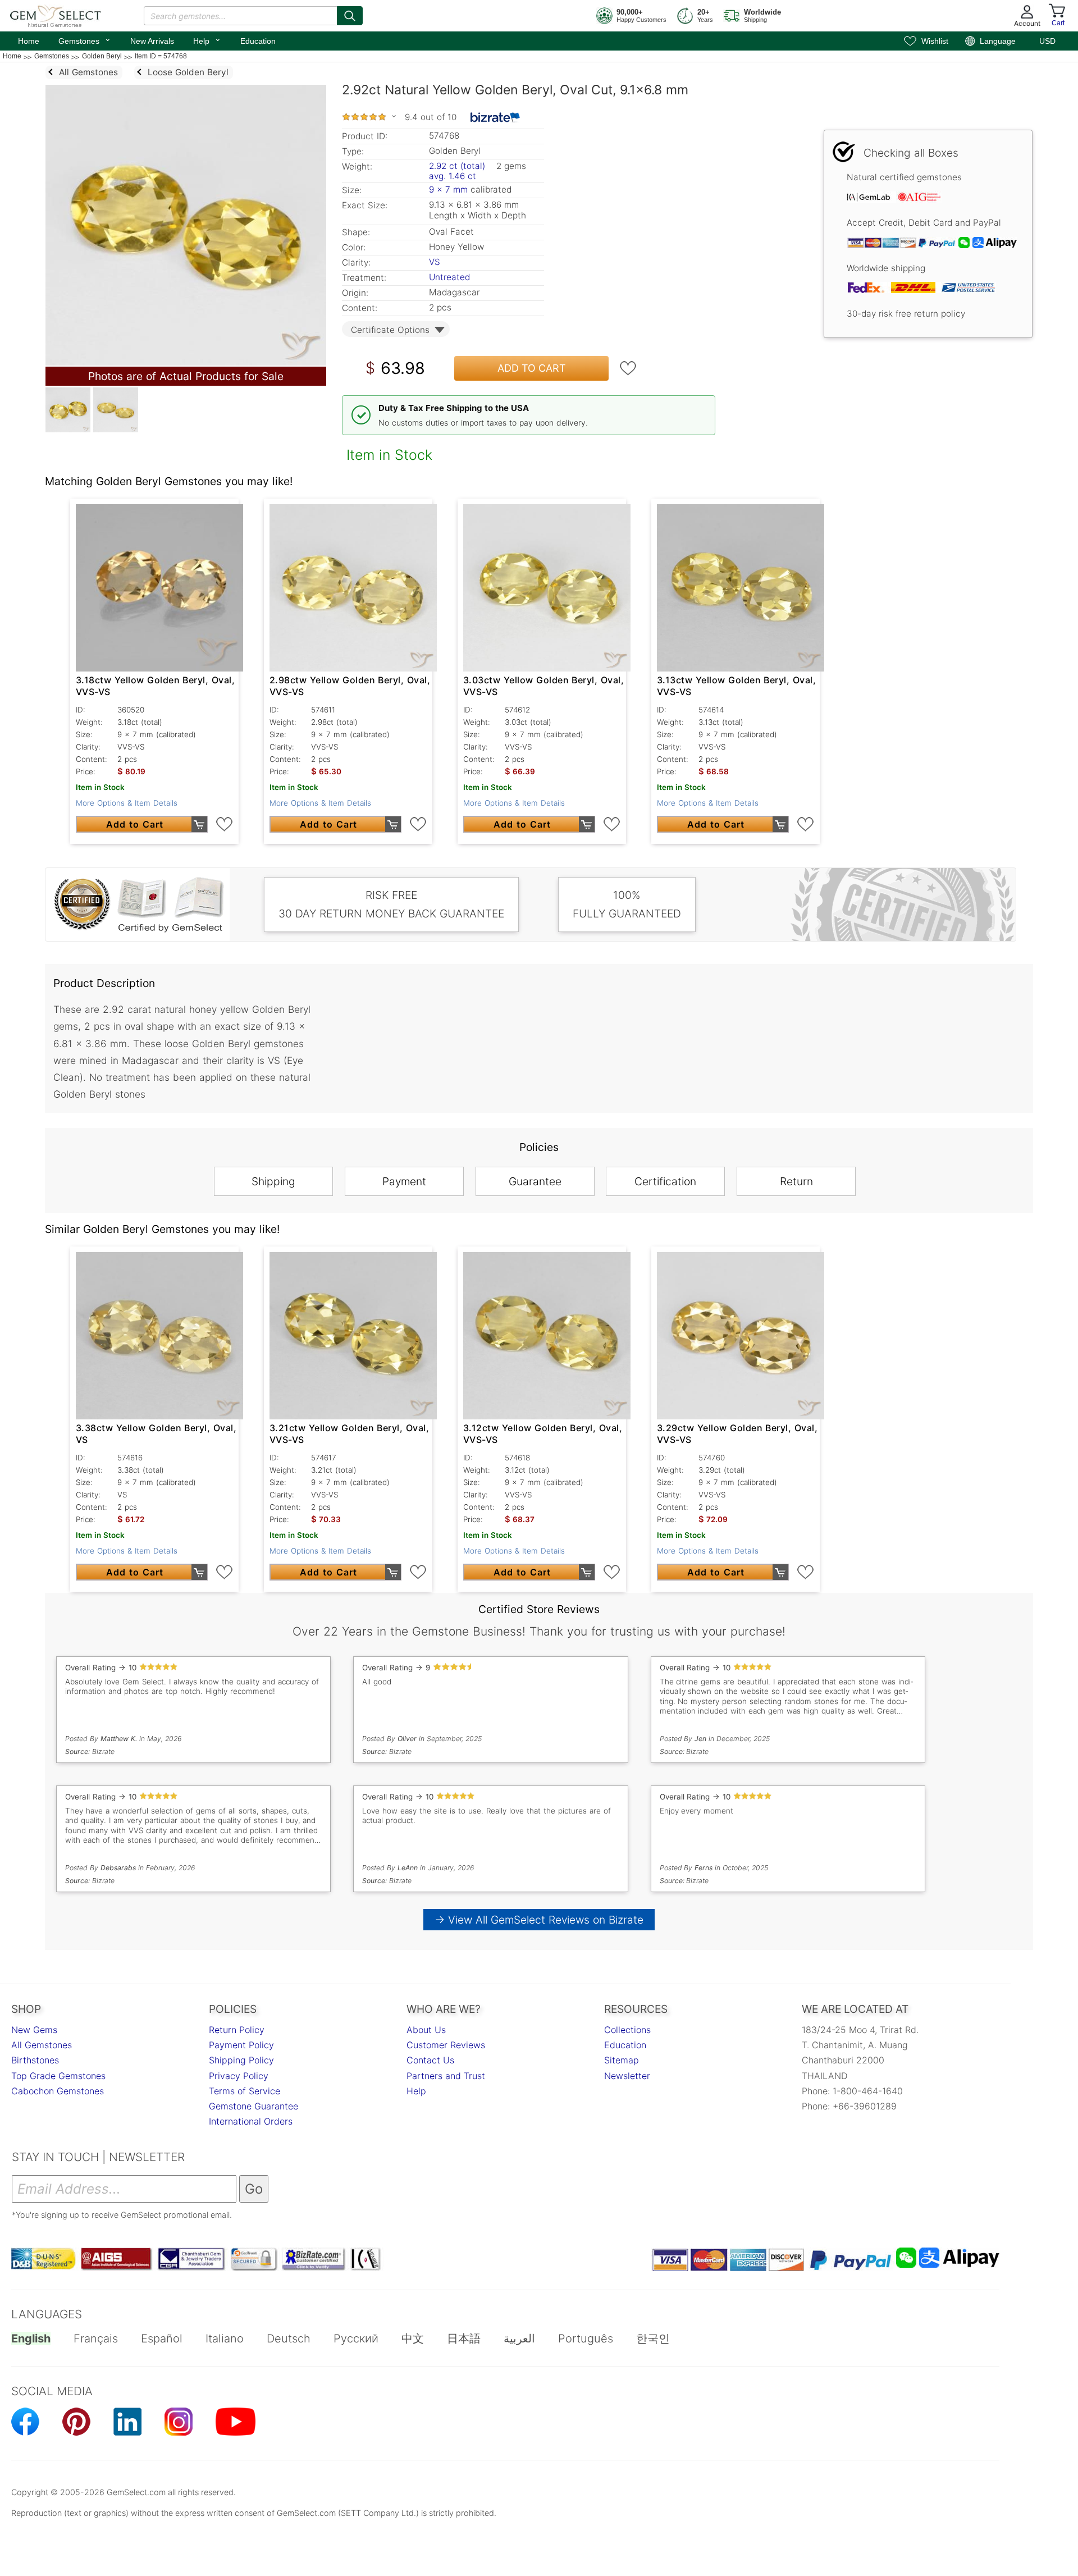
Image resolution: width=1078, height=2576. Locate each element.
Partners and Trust (446, 2076)
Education (258, 41)
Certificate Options (390, 330)
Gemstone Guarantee (253, 2106)
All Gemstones (42, 2045)
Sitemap (622, 2060)
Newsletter (627, 2076)
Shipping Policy (241, 2060)
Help (207, 40)
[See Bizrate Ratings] (495, 117)
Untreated (449, 277)
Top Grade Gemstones (58, 2076)
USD (1047, 41)
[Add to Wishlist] (628, 368)
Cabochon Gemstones (58, 2091)
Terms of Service (245, 2091)
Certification (665, 1181)
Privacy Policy (239, 2076)
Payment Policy (241, 2045)
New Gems (34, 2030)
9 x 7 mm (448, 189)
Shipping (273, 1181)
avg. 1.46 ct (453, 176)
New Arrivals (152, 41)
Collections (627, 2030)
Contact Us (430, 2060)
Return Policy (237, 2030)
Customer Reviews (446, 2045)
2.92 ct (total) (457, 166)
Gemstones (85, 40)
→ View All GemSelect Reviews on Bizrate (539, 1920)
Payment (404, 1181)
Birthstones (35, 2060)
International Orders (251, 2121)
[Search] (350, 16)
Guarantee (535, 1181)
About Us (426, 2030)
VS (435, 262)
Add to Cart (532, 368)
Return (796, 1181)
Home (29, 41)
